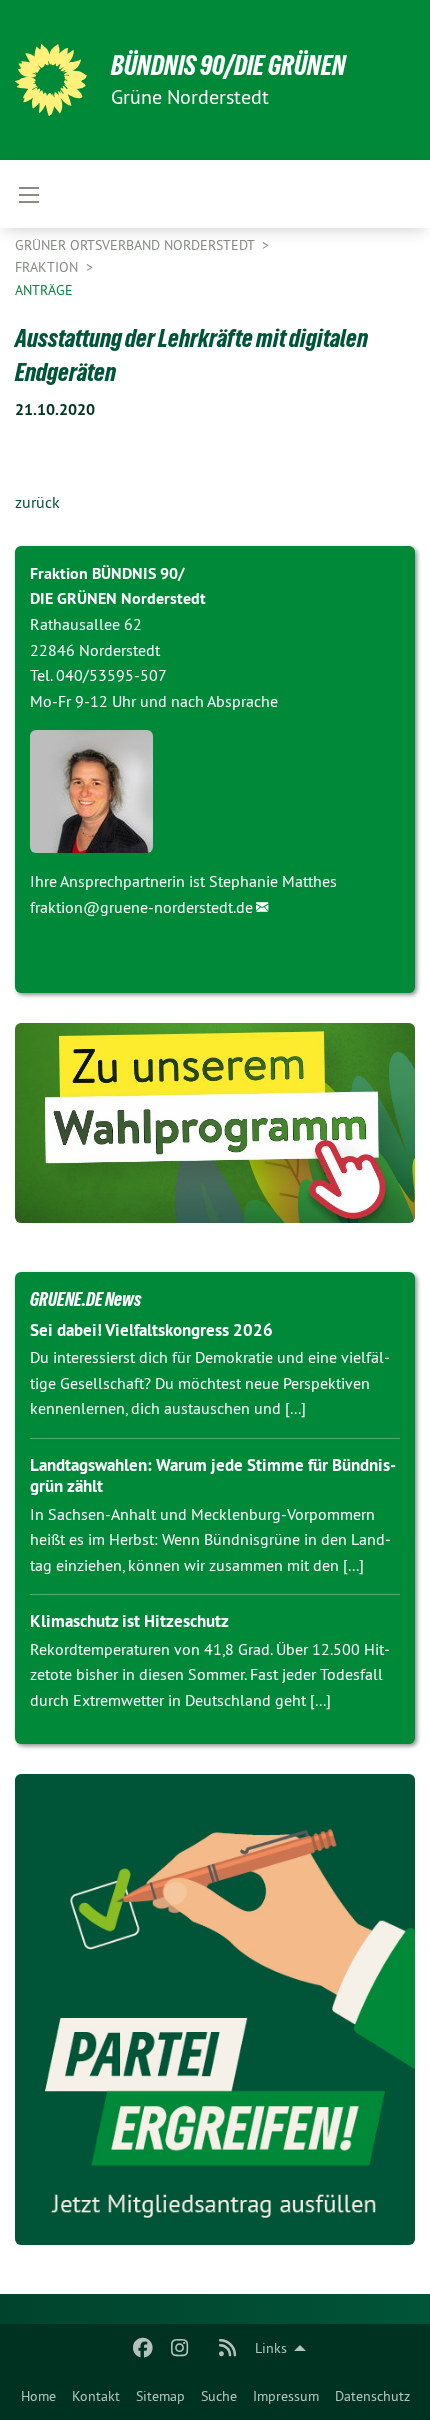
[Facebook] (143, 2348)
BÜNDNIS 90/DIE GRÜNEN (228, 65)
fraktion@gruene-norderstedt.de (141, 907)
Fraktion (48, 267)
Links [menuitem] (271, 2348)
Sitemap (160, 2396)
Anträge (44, 290)
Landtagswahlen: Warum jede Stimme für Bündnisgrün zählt (213, 1475)
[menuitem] (38, 2396)
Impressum (286, 2396)
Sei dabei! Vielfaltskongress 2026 (151, 1330)
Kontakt (96, 2396)
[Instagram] (179, 2348)
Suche (219, 2396)
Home (38, 2396)
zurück (37, 502)
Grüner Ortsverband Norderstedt (136, 245)
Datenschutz (372, 2396)
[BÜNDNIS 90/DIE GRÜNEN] (51, 80)
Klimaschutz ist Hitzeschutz (129, 1621)
